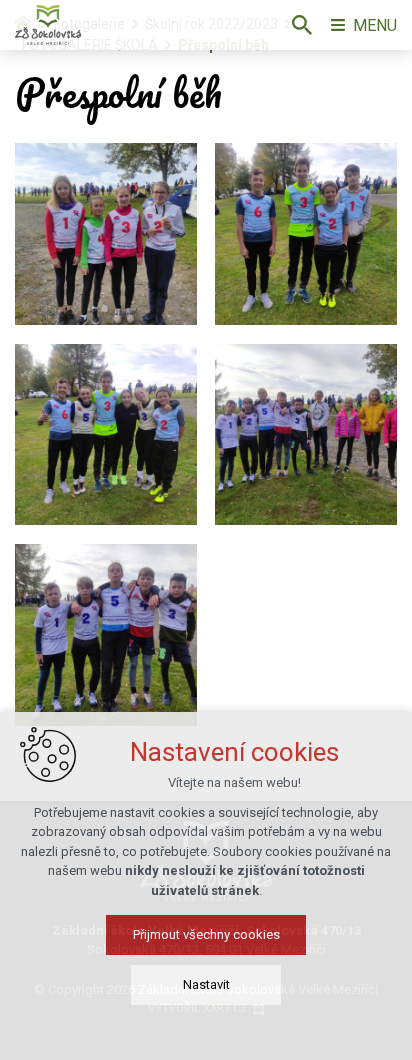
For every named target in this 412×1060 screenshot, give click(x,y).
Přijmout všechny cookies (206, 934)
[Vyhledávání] (302, 25)
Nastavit (206, 984)
